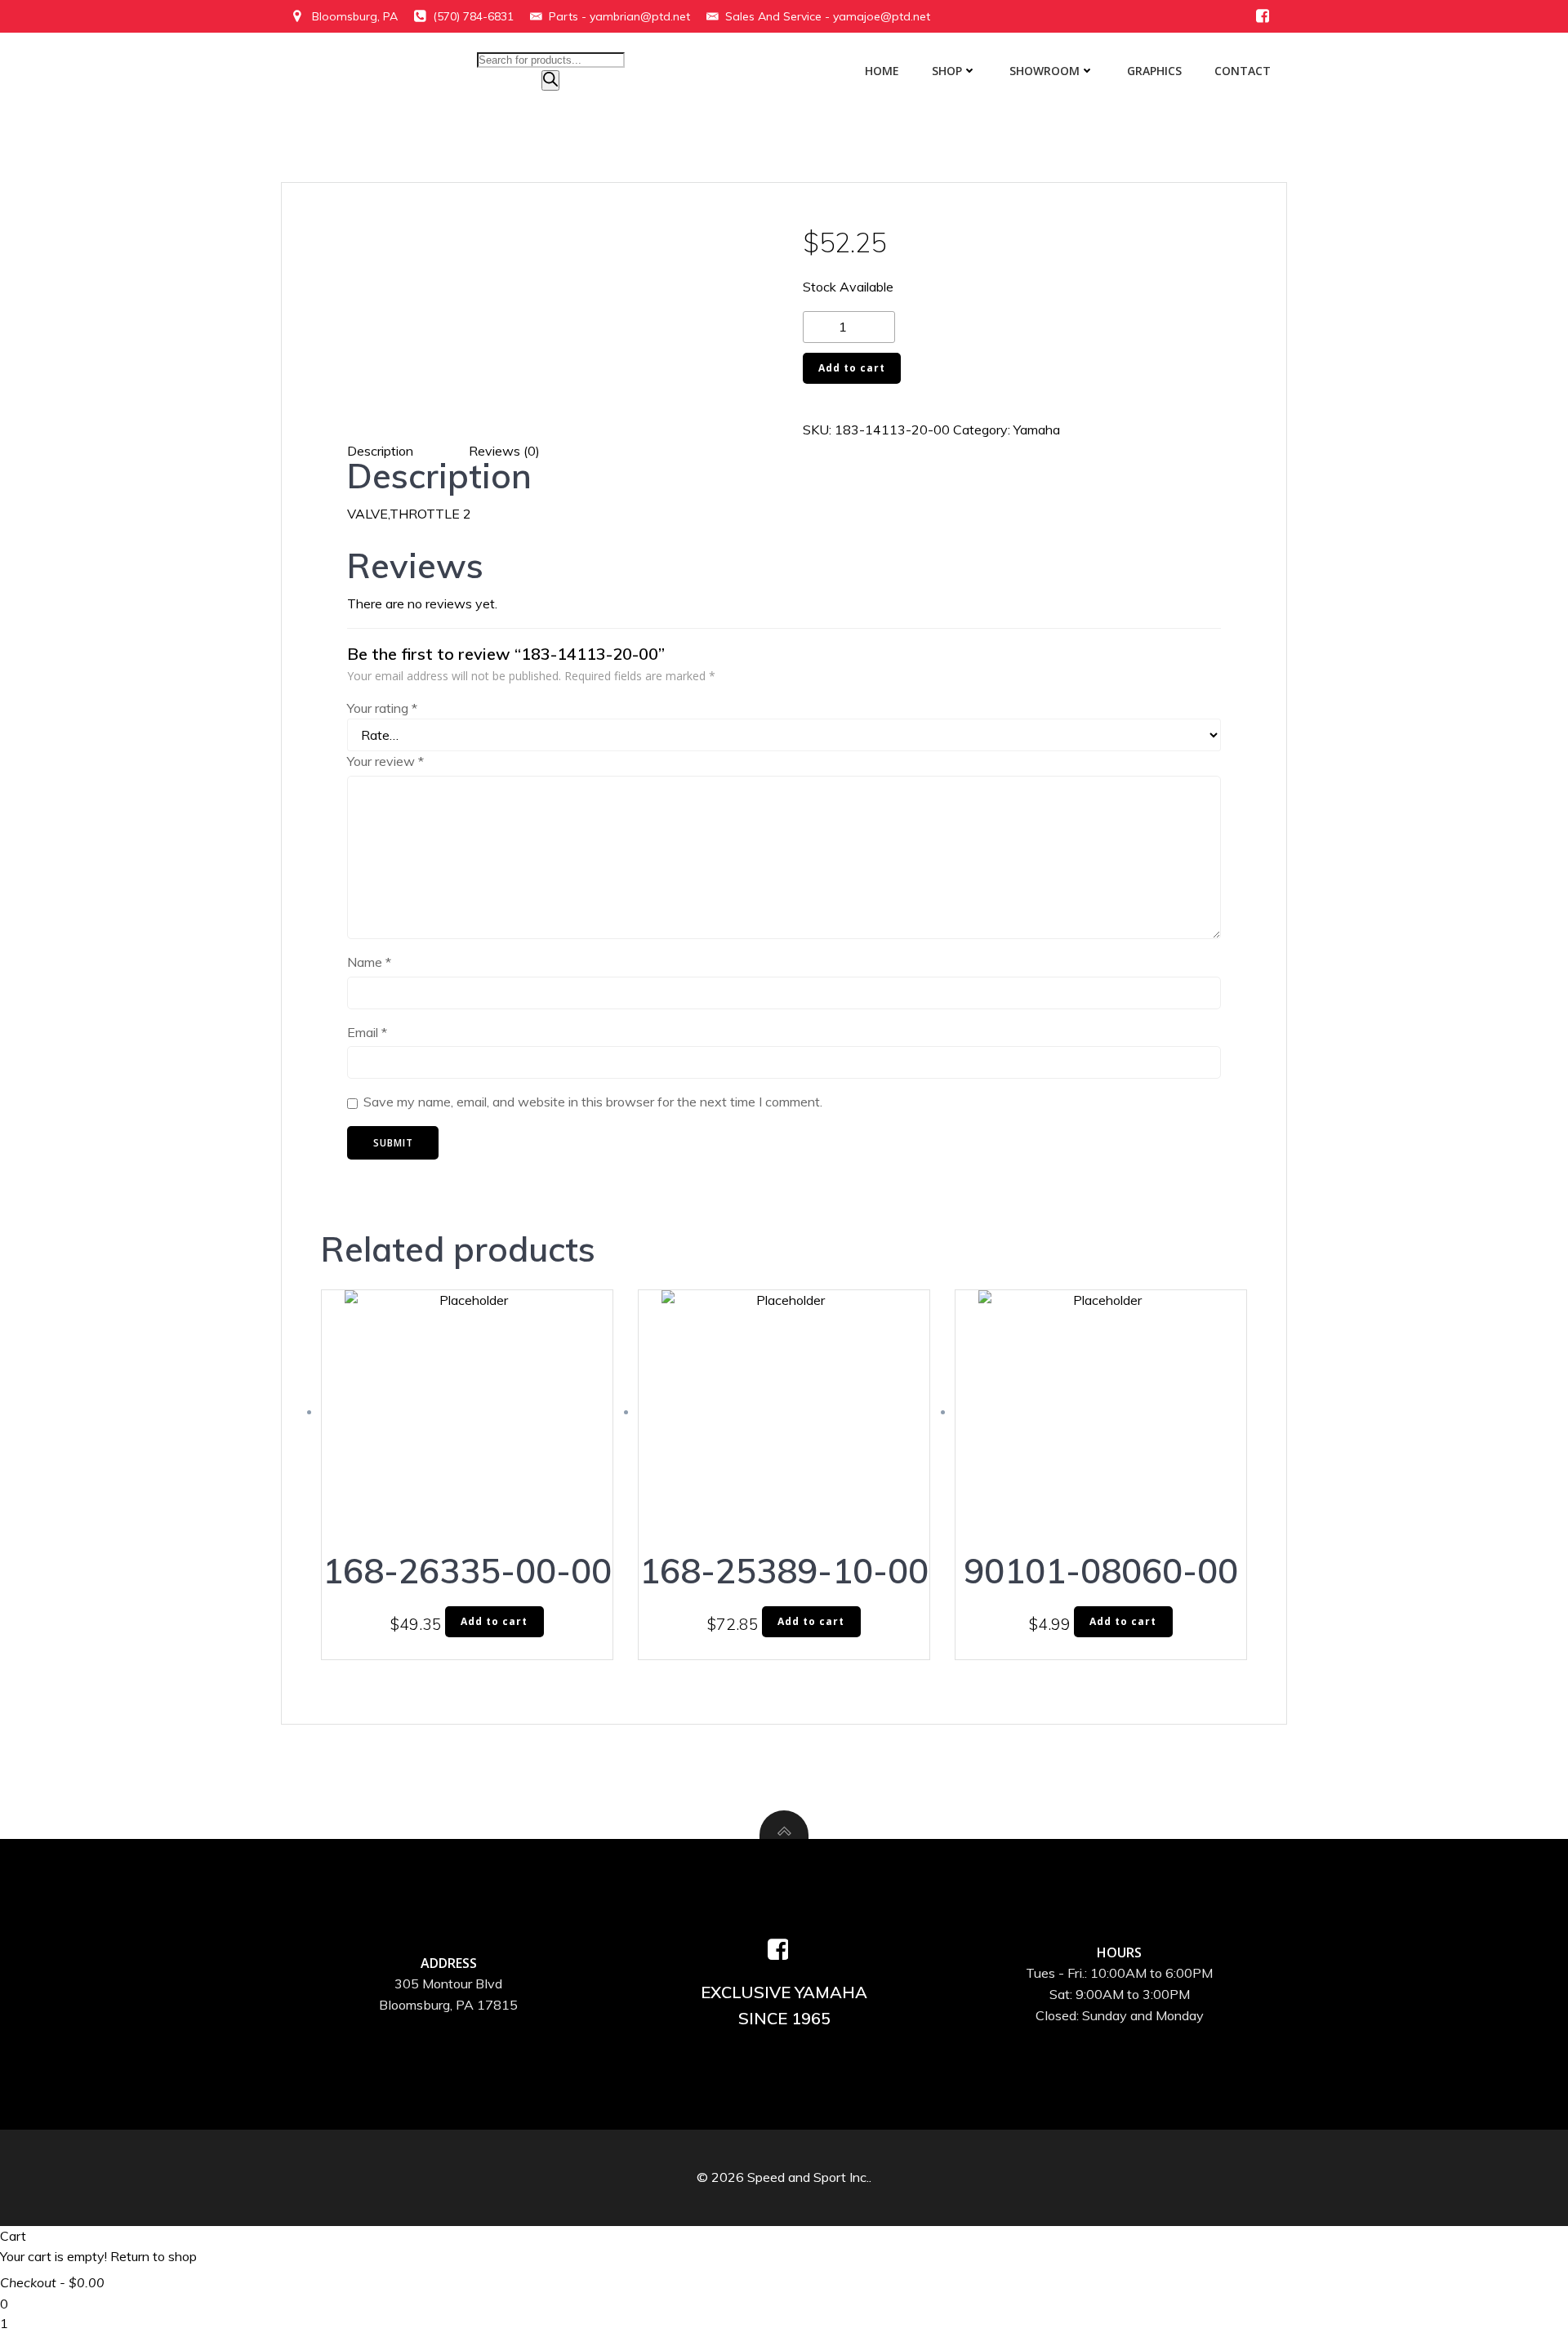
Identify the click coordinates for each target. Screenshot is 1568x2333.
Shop (947, 71)
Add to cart (852, 368)
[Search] (550, 80)
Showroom (1045, 71)
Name (369, 962)
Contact (1243, 71)
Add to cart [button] (494, 1621)
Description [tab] (380, 451)
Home (882, 71)
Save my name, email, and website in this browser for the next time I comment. (593, 1102)
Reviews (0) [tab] (504, 451)
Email (367, 1032)
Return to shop (154, 2256)
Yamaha (1037, 430)
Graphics (1154, 71)
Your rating (382, 708)
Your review (385, 761)
